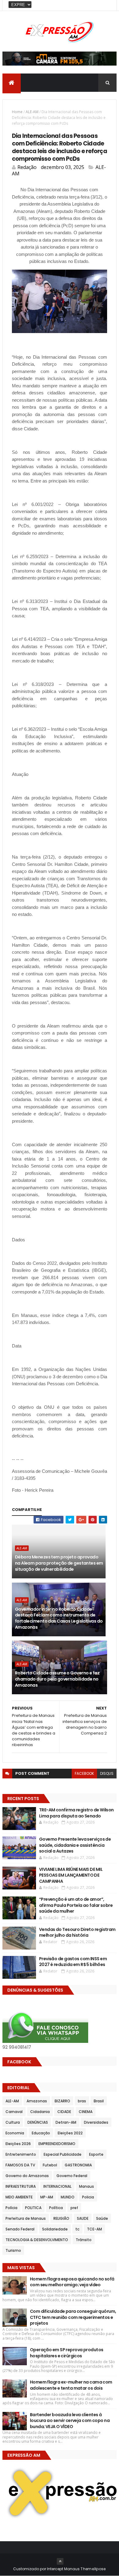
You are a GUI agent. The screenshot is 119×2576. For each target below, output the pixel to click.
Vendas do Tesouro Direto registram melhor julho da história (77, 1932)
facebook (84, 1773)
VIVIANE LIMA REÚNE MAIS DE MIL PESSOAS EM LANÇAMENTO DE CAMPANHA (71, 1875)
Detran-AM (66, 2122)
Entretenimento (21, 2154)
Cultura (13, 2122)
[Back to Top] (60, 2561)
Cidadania (40, 2112)
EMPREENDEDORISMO (57, 2144)
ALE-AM (32, 112)
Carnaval (14, 2112)
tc (77, 2229)
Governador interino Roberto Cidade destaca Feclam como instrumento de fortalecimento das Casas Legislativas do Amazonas (59, 1618)
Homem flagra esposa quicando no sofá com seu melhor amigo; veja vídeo (72, 2282)
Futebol (50, 2165)
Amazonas (37, 2101)
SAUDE (83, 2218)
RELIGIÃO (61, 2218)
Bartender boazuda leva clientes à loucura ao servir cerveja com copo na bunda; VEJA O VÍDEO (70, 2421)
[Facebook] (107, 5)
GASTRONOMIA (78, 2165)
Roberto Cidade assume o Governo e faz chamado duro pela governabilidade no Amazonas (57, 1679)
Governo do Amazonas (27, 2176)
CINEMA (86, 2112)
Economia (15, 2133)
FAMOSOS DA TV (20, 2165)
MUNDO (68, 2197)
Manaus (87, 2186)
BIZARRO (62, 2101)
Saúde (102, 2218)
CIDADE (64, 2112)
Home (17, 112)
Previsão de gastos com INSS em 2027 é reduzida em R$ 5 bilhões (73, 1962)
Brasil (99, 2101)
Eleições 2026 (18, 2144)
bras (82, 2101)
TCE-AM (94, 2229)
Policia (88, 2197)
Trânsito (84, 2240)
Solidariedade (55, 2229)
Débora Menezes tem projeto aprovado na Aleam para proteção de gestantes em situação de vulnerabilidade (59, 1563)
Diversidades (96, 2122)
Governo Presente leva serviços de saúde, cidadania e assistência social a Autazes (75, 1845)
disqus (107, 1773)
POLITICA (33, 2208)
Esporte (96, 2154)
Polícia (11, 2208)
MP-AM (47, 2197)
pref (74, 2208)
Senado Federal (20, 2229)
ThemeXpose (93, 2569)
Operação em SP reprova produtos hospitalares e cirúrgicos (67, 2353)
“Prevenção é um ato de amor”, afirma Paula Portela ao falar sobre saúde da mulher (76, 1905)
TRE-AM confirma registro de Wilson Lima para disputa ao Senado (76, 1813)
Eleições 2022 (70, 2133)
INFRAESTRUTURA (21, 2186)
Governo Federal (72, 2176)
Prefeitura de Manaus (26, 2218)
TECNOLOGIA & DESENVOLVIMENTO (37, 2240)
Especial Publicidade (63, 2154)
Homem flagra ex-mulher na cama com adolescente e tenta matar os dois (71, 2385)
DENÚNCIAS (38, 2122)
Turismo (13, 2250)
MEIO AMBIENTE (19, 2197)
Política (56, 2208)
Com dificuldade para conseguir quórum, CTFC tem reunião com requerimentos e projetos (73, 2317)
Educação (41, 2133)
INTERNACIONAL (57, 2186)
